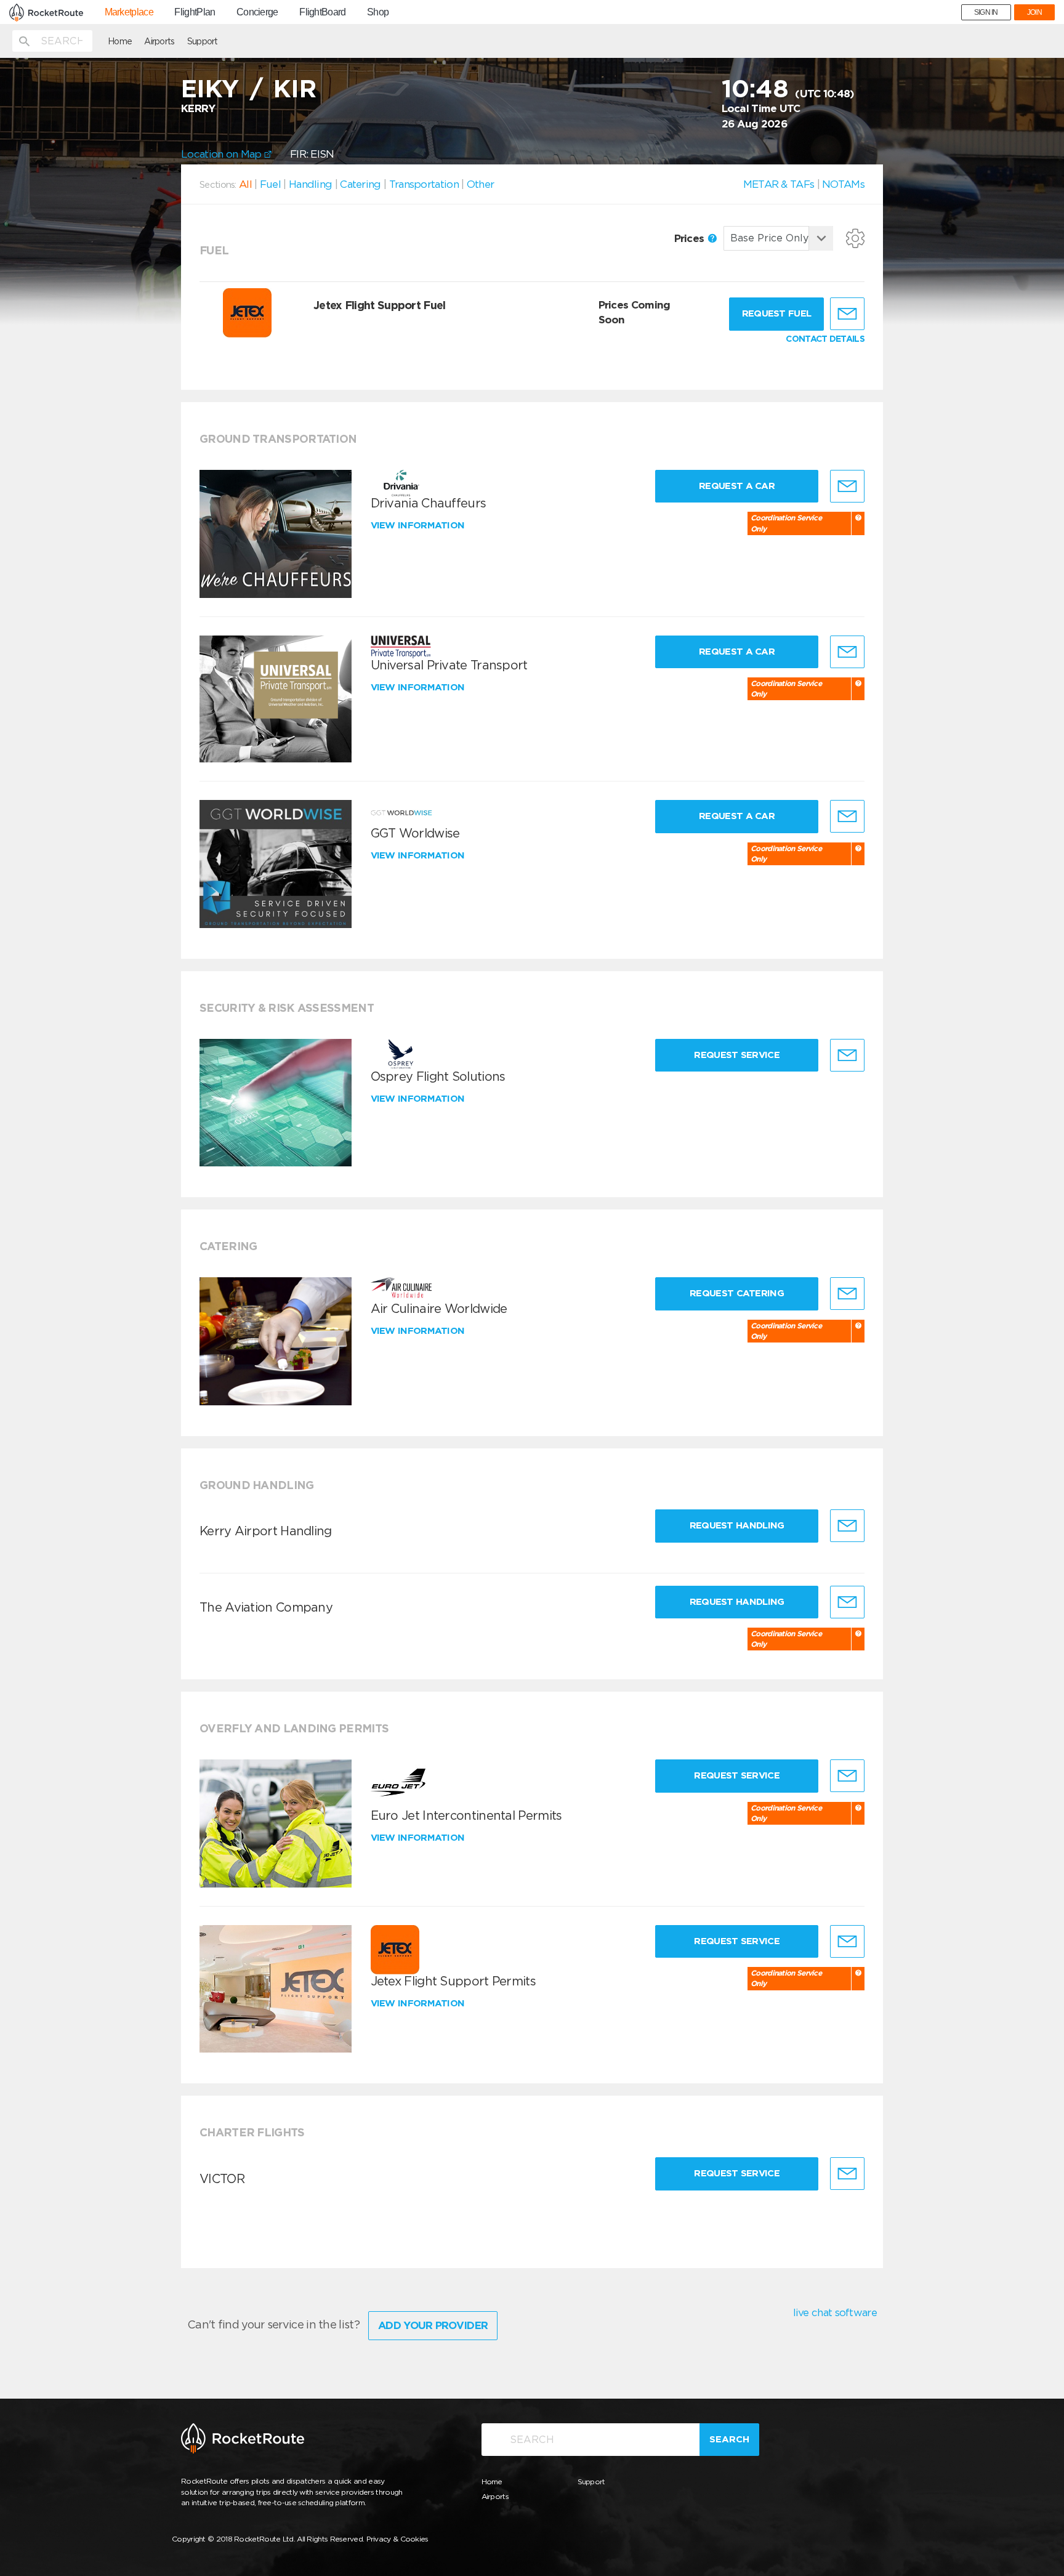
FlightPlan (195, 12)
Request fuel (777, 313)
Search (729, 2439)
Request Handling (737, 1525)
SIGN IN (986, 12)
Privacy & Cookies (397, 2539)
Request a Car (737, 486)
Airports (159, 41)
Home (120, 41)
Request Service (737, 1055)
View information (419, 525)
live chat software (835, 2312)
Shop (378, 12)
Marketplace (129, 12)
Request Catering (737, 1293)
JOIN (1034, 12)
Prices (691, 238)
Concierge (257, 12)
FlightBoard (322, 12)
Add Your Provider (433, 2325)
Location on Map (223, 154)
